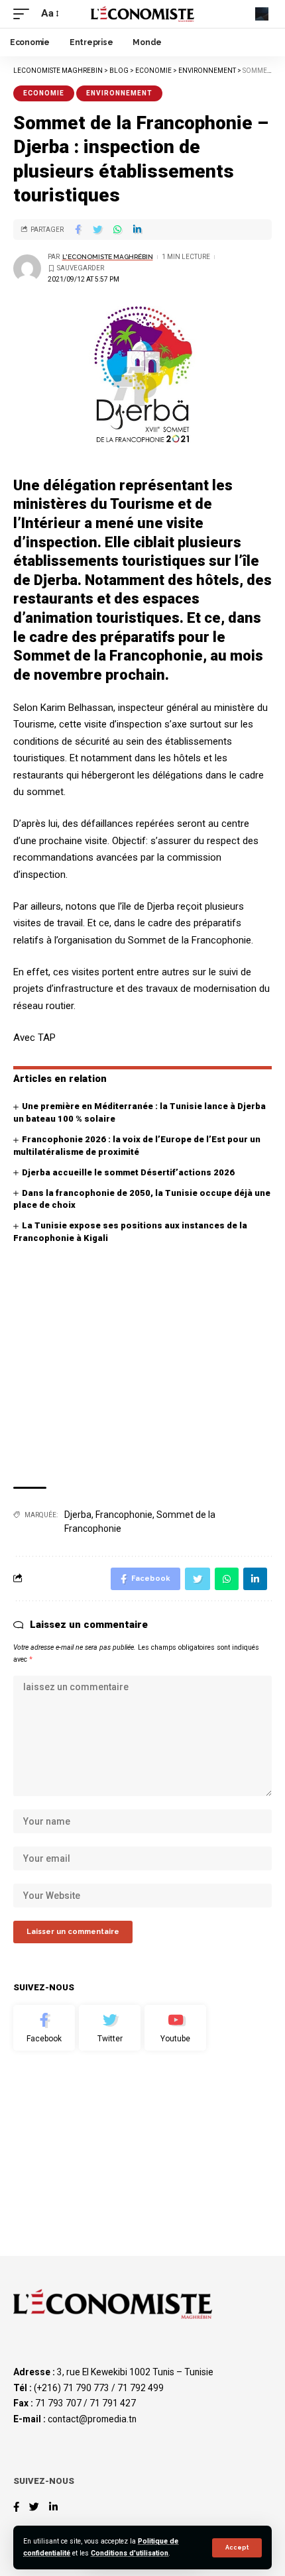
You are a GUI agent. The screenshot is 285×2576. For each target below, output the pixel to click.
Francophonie (124, 1515)
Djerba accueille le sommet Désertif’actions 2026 (128, 1172)
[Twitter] (110, 2028)
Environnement (119, 93)
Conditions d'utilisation (130, 2553)
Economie (44, 93)
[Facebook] (44, 2028)
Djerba (78, 1515)
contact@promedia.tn (92, 2419)
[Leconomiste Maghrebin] (142, 14)
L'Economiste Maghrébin (108, 257)
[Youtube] (175, 2028)
